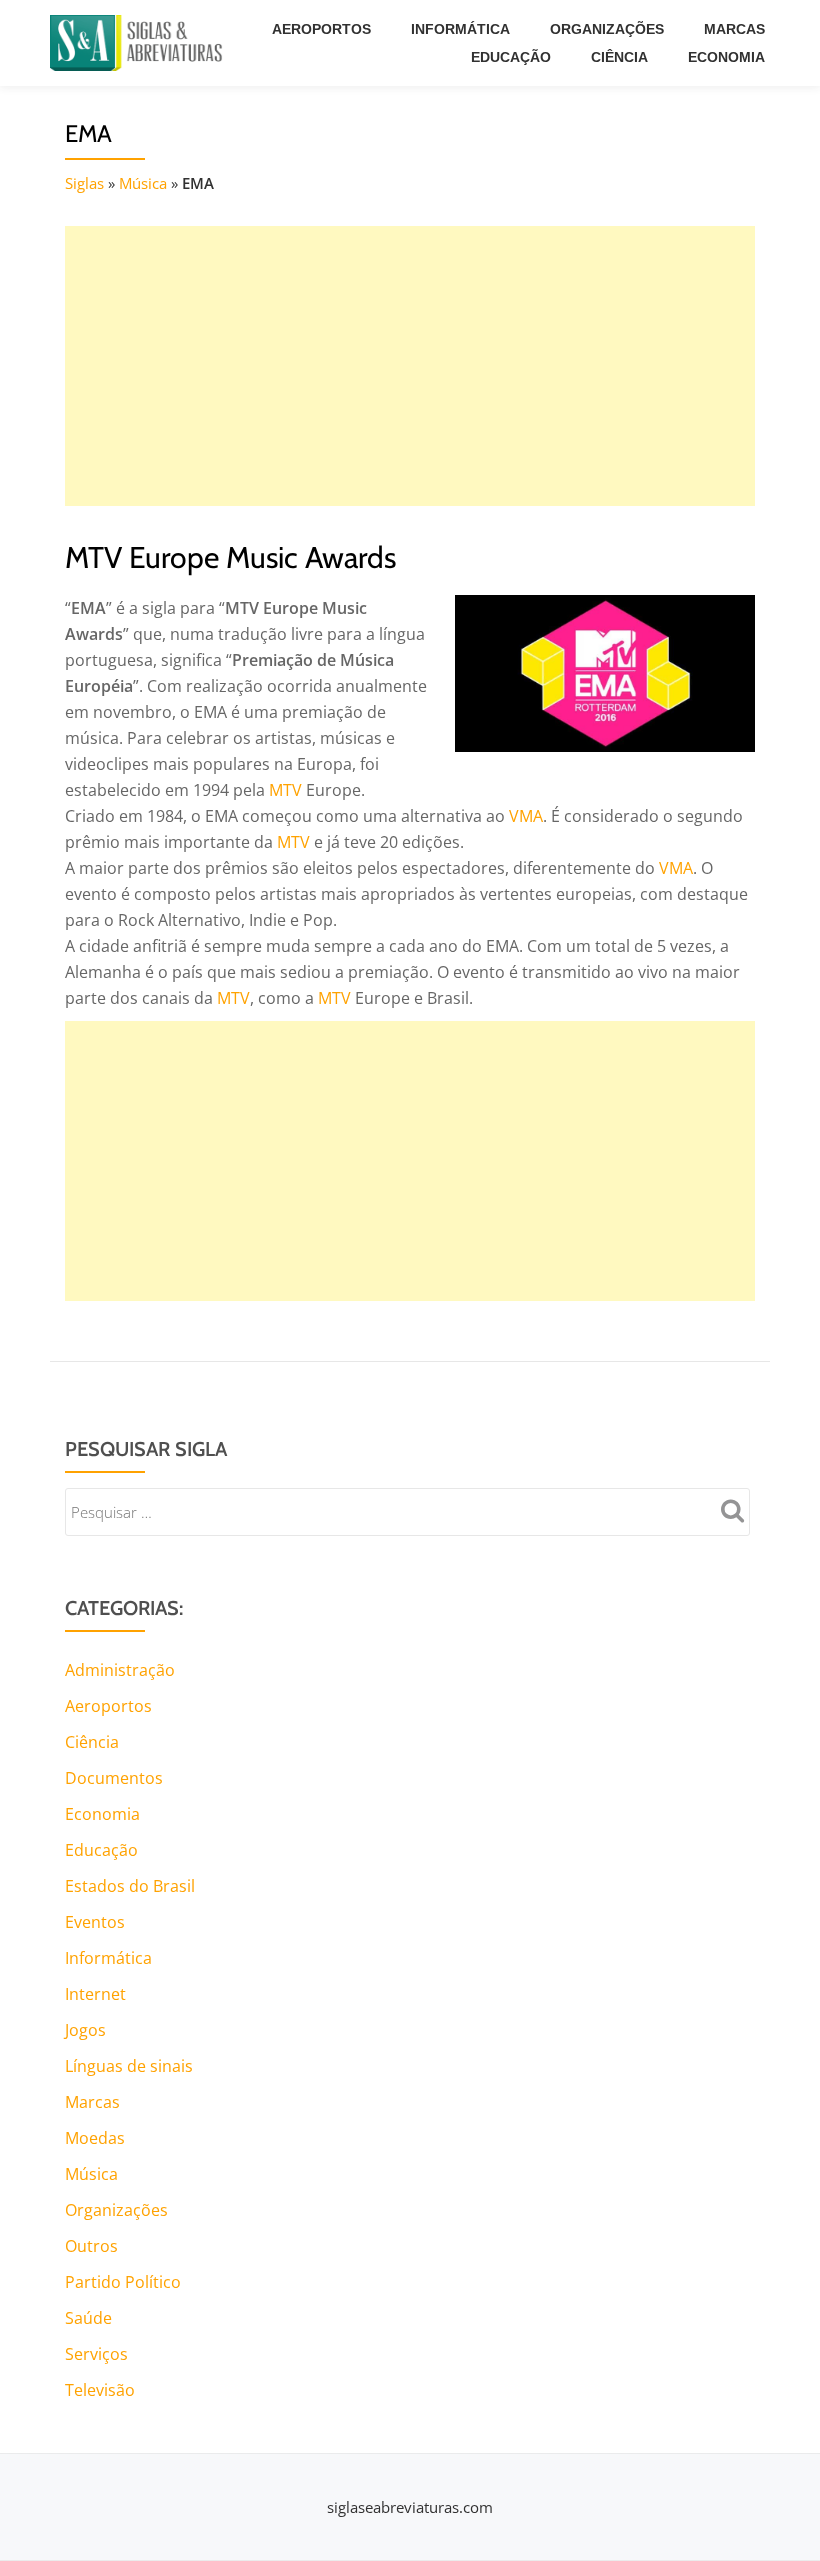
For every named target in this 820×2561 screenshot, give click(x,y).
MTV (285, 790)
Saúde (88, 2318)
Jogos (85, 2030)
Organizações (607, 29)
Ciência (619, 57)
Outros (91, 2246)
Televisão (100, 2390)
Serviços (96, 2354)
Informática (460, 29)
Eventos (95, 1922)
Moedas (95, 2138)
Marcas (734, 29)
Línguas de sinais (129, 2066)
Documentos (114, 1778)
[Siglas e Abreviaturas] (140, 43)
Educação (511, 57)
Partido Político (123, 2282)
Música (143, 183)
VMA (526, 816)
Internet (95, 1994)
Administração (120, 1670)
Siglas (84, 183)
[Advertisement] (410, 366)
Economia (726, 57)
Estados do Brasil (130, 1886)
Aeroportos (321, 29)
